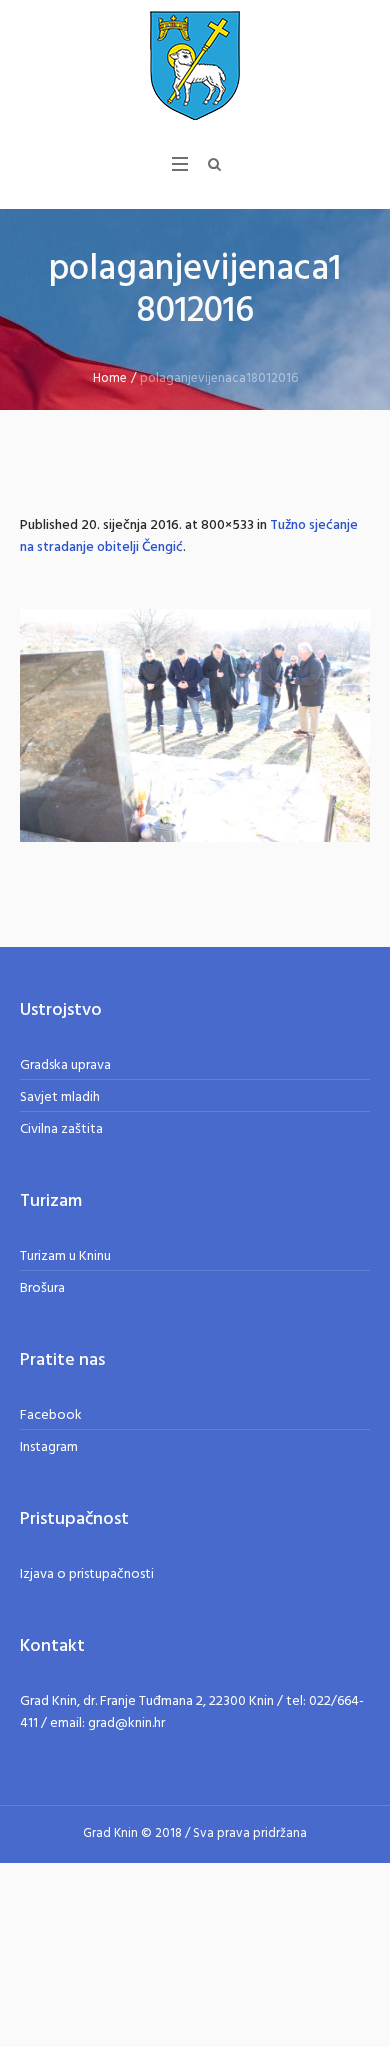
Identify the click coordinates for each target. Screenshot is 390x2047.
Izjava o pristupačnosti (87, 1574)
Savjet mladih (60, 1097)
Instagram (49, 1447)
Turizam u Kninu (65, 1256)
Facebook (51, 1415)
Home (110, 378)
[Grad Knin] (195, 65)
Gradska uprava (65, 1065)
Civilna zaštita (61, 1129)
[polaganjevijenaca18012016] (195, 725)
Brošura (42, 1288)
